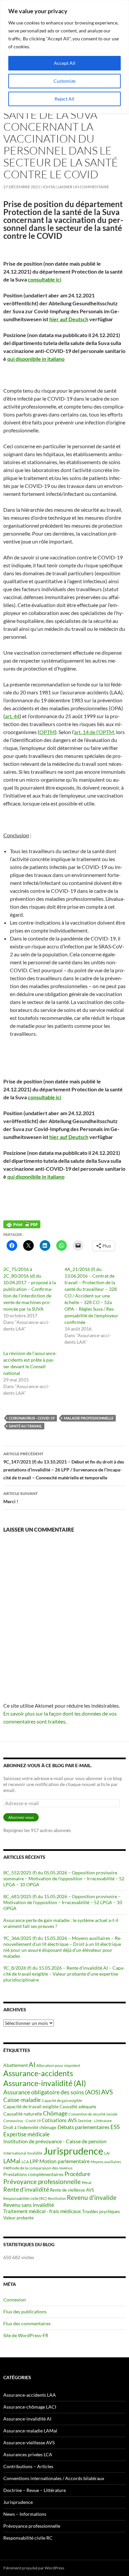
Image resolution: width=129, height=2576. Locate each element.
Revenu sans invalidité (29, 2205)
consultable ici (44, 279)
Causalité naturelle (23, 2114)
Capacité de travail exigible (31, 2106)
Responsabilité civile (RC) (25, 2198)
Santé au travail (25, 1426)
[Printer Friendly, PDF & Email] (22, 1224)
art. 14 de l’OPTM (94, 732)
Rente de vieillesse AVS (72, 2190)
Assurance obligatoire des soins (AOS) (52, 2092)
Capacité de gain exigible (62, 2100)
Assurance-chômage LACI (30, 2407)
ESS (115, 2127)
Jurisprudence (73, 2151)
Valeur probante (19, 2218)
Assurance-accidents (38, 2073)
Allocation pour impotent (58, 2065)
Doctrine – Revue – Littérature (35, 2490)
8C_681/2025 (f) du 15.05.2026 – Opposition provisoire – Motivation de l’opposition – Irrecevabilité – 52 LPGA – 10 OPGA (63, 1902)
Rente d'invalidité (26, 2189)
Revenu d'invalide (92, 2197)
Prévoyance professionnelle (42, 2182)
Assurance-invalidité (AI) (45, 2083)
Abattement (16, 2065)
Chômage (55, 2113)
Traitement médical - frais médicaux (42, 2211)
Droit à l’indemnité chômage (30, 2128)
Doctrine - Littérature (95, 2121)
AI (32, 2064)
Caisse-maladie (22, 2100)
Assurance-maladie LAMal (30, 2431)
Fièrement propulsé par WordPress (34, 2568)
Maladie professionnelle (89, 1418)
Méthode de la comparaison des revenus (38, 2168)
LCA (25, 2162)
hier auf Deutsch (69, 319)
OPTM (47, 732)
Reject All (64, 99)
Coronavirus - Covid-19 (32, 1418)
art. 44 (12, 716)
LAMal (12, 2161)
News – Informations (25, 2514)
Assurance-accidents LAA (30, 2395)
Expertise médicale (26, 2134)
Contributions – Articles (28, 2466)
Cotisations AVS (59, 2120)
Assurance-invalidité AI (27, 2419)
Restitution (57, 2198)
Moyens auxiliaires (106, 2162)
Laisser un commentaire (83, 187)
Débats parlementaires (84, 2127)
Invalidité (35, 2153)
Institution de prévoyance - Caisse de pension (55, 2141)
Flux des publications (25, 2312)
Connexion (15, 2300)
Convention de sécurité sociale (93, 2114)
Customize (64, 81)
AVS (107, 2092)
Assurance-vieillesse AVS (29, 2443)
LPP (34, 2161)
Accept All (65, 63)
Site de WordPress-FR (26, 2335)
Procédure (77, 2174)
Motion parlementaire (64, 2161)
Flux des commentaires (27, 2323)
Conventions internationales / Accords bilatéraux (54, 2478)
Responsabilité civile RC (28, 2538)
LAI (107, 2153)
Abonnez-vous (21, 1817)
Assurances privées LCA (28, 2454)
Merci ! (21, 1498)
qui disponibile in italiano (36, 359)
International (15, 2153)
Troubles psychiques (101, 2212)
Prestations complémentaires (33, 2174)
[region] (64, 57)
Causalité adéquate (78, 2107)
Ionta (49, 187)
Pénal (86, 2183)
